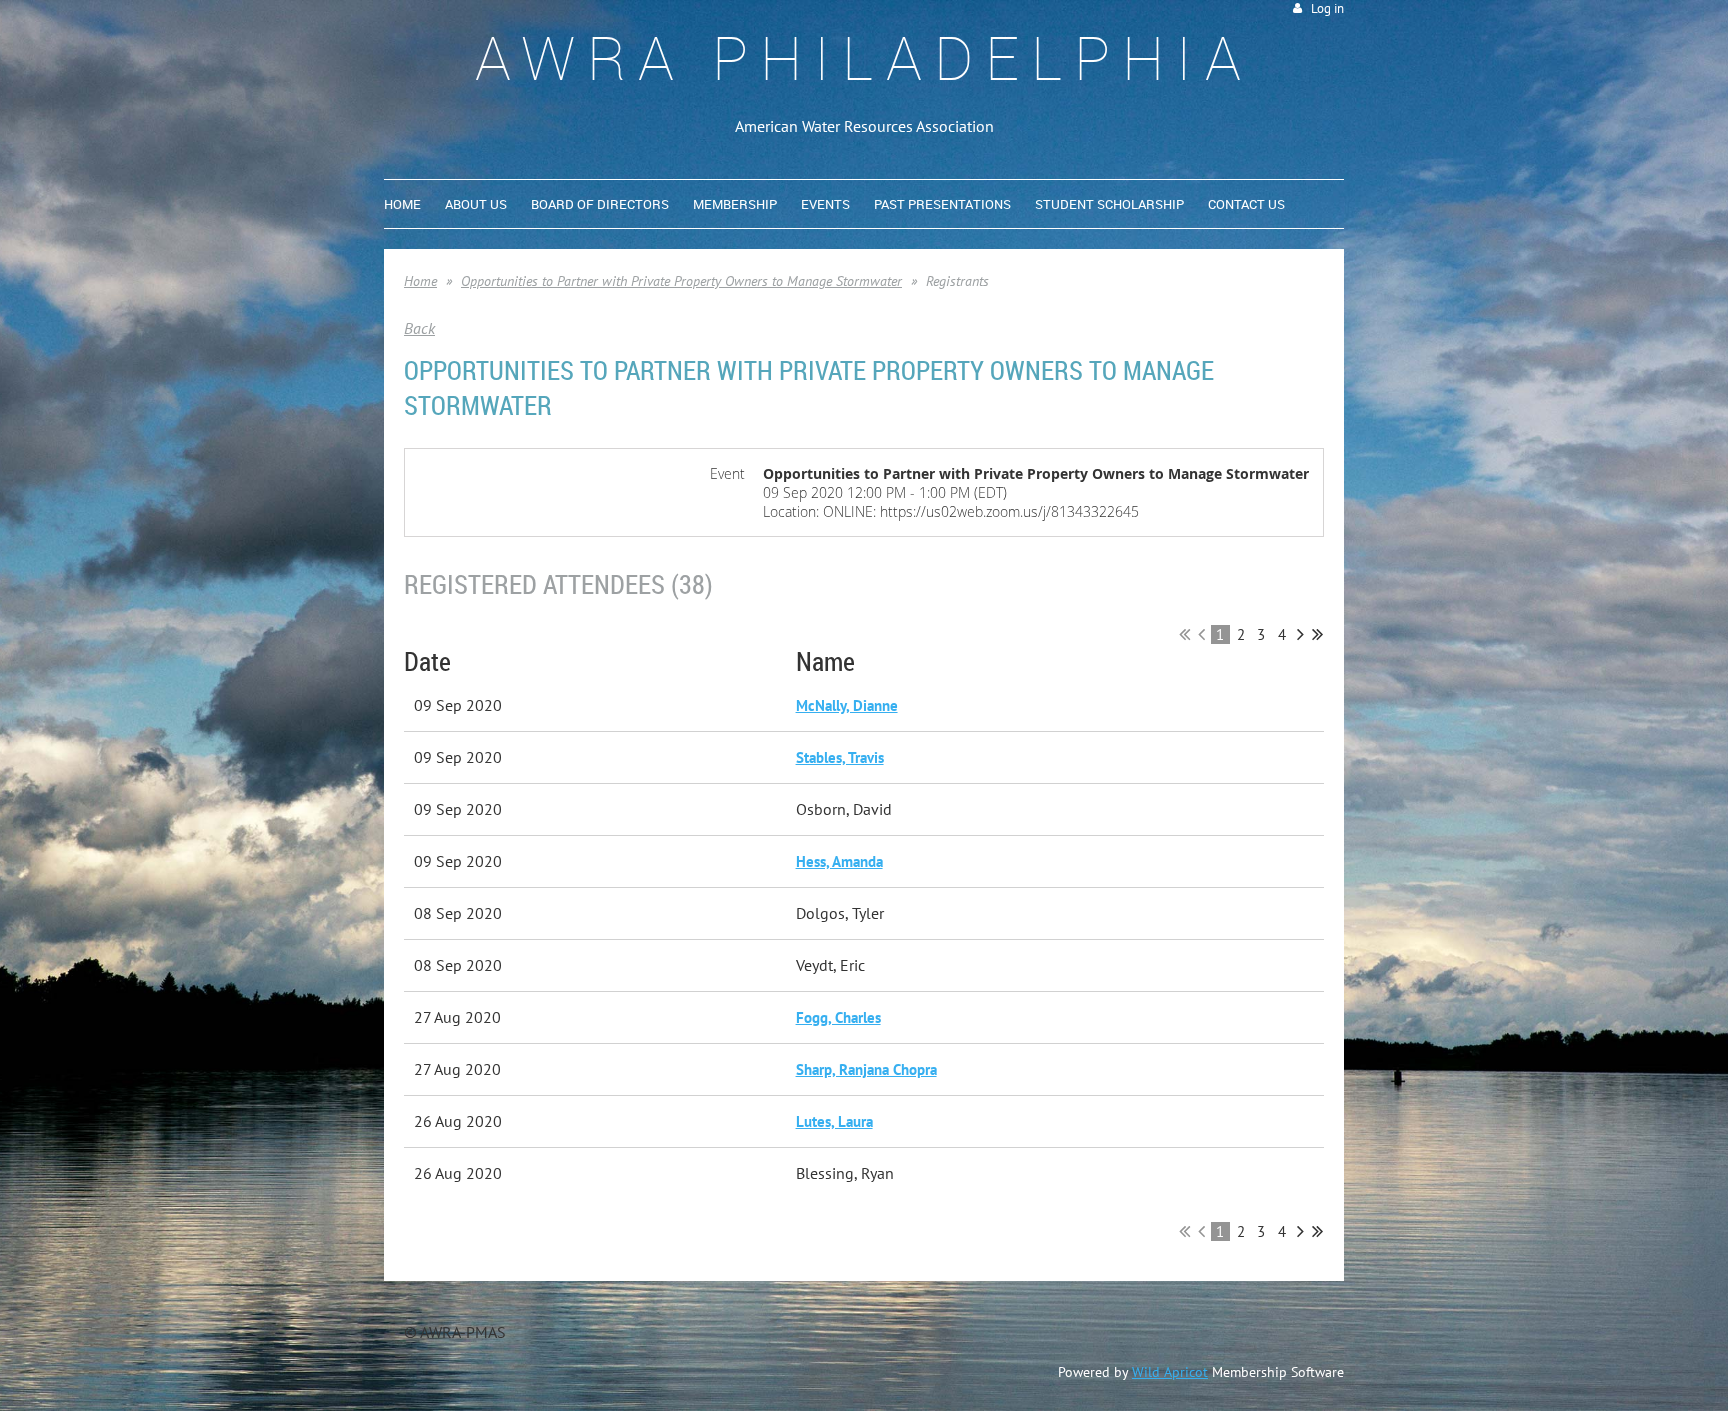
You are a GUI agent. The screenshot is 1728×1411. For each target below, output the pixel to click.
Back (419, 328)
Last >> (1317, 634)
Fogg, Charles (838, 1017)
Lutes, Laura (834, 1121)
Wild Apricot (1170, 1372)
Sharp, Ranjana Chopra (866, 1069)
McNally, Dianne (847, 705)
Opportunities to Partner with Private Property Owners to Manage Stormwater (681, 281)
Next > (1300, 634)
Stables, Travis (840, 757)
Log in (1327, 8)
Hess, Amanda (839, 861)
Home (420, 281)
